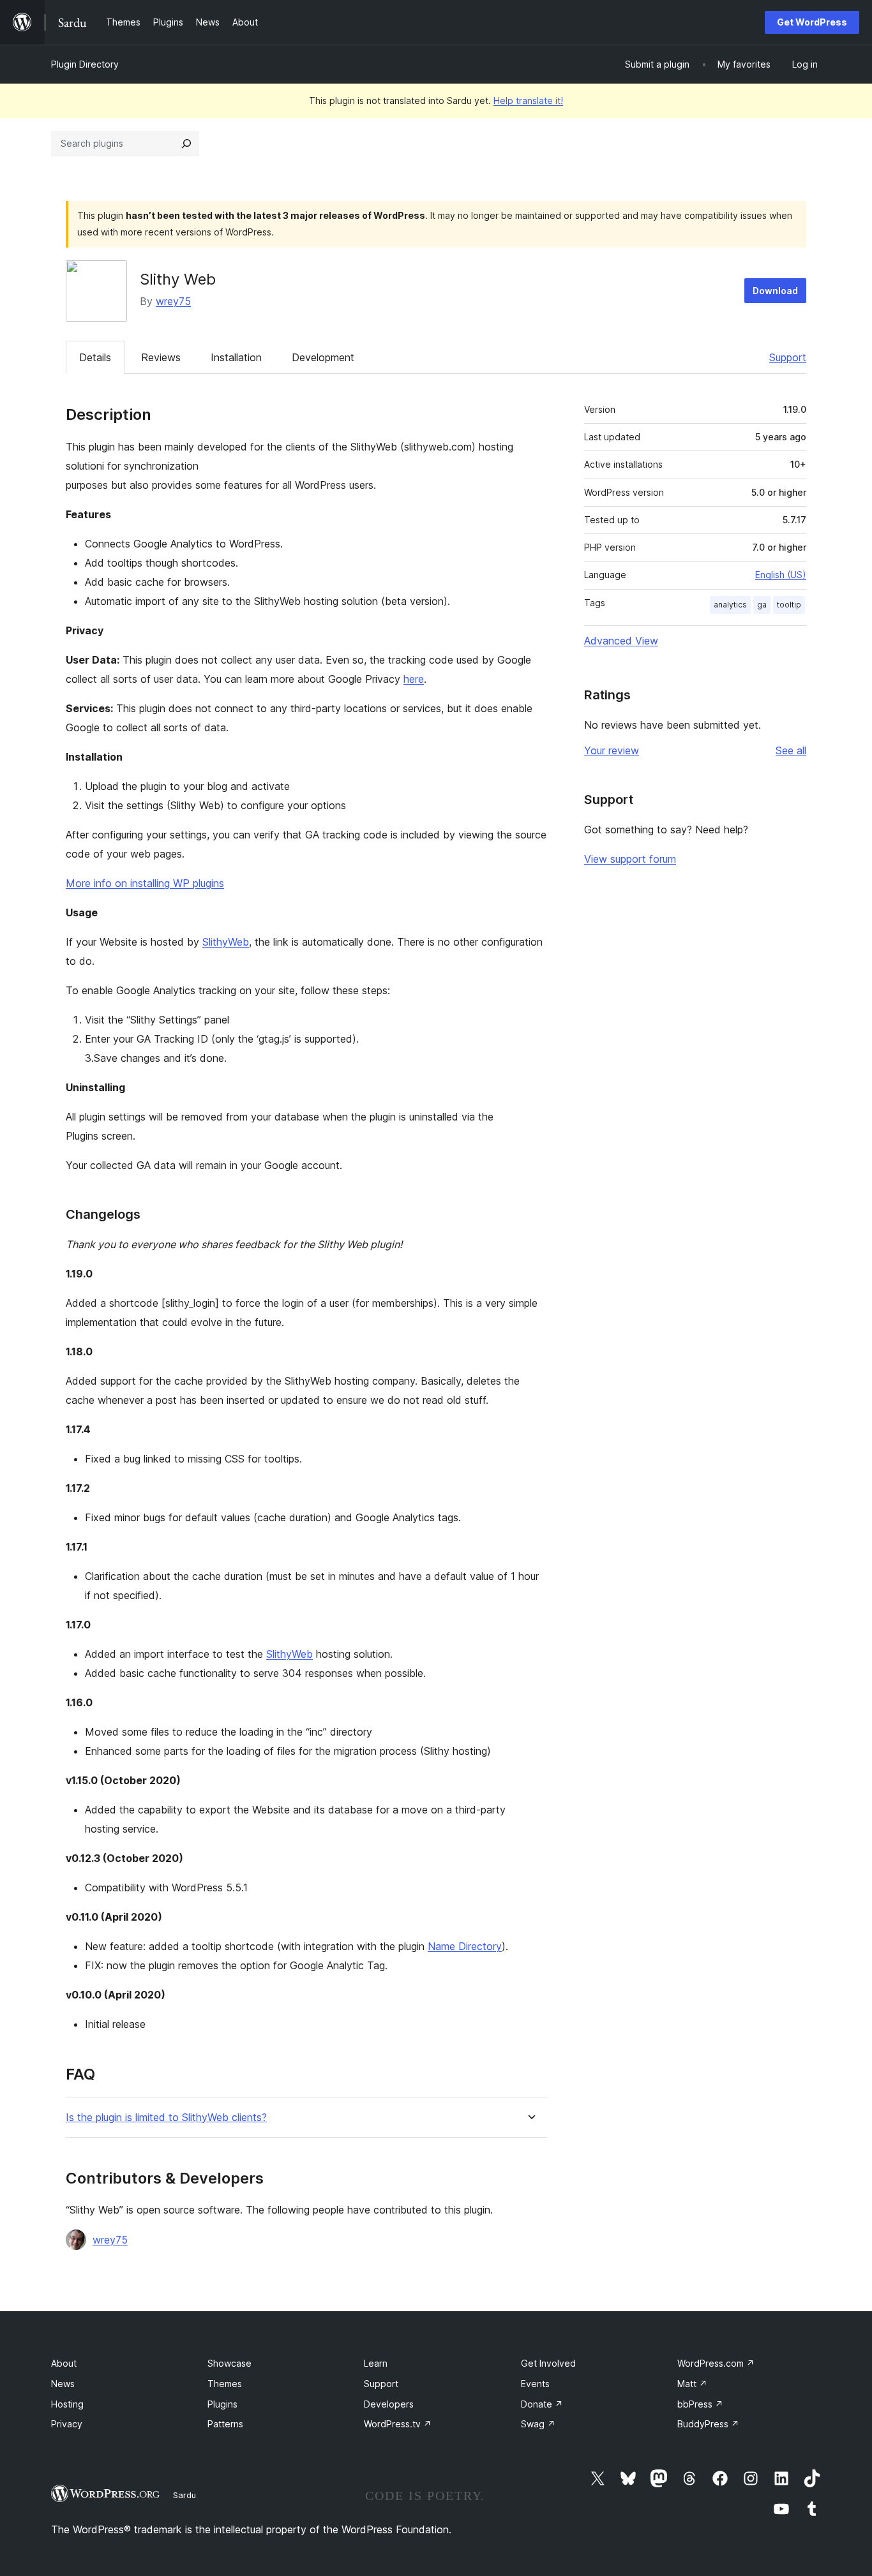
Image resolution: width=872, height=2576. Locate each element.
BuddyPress (708, 2424)
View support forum (630, 859)
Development (323, 357)
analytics (730, 605)
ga (762, 605)
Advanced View (621, 641)
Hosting (67, 2404)
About (64, 2363)
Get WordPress (812, 22)
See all (791, 750)
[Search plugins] (186, 144)
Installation (236, 357)
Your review (612, 750)
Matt (692, 2384)
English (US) (781, 575)
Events (535, 2384)
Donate (542, 2404)
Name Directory (465, 1946)
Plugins (222, 2404)
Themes (225, 2384)
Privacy (67, 2424)
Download (775, 291)
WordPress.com (716, 2363)
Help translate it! (528, 101)
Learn (376, 2363)
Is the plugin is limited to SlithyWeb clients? (166, 2118)
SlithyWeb (226, 942)
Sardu (184, 2495)
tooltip (789, 605)
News (63, 2384)
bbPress (700, 2404)
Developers (389, 2404)
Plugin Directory (85, 64)
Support (788, 357)
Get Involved (548, 2363)
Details (95, 357)
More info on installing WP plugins (145, 883)
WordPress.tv (398, 2424)
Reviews (161, 357)
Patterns (225, 2424)
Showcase (229, 2363)
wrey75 (173, 301)
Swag (538, 2424)
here (414, 679)
